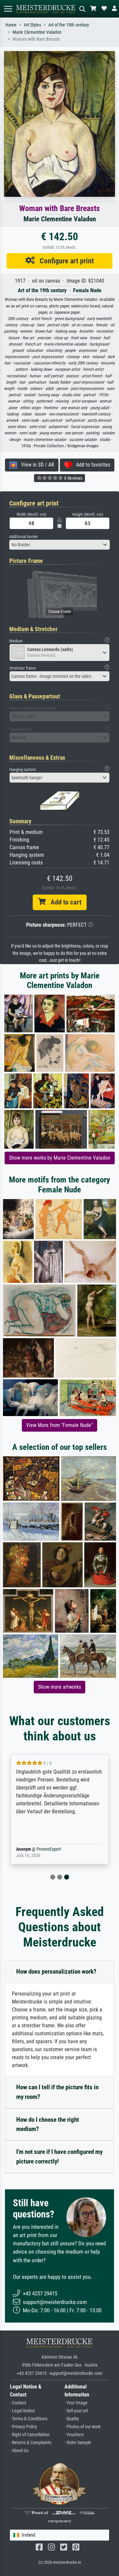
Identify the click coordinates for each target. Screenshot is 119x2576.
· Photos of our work (82, 2427)
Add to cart (63, 902)
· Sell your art (76, 2411)
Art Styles (32, 25)
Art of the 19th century (69, 25)
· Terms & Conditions (29, 2419)
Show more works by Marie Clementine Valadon (60, 1158)
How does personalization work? (56, 1972)
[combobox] (59, 545)
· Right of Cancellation (30, 2435)
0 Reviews (73, 478)
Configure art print (64, 261)
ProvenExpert (49, 1849)
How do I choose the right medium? (48, 2124)
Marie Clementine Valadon (37, 32)
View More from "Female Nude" (59, 1425)
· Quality (72, 2419)
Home (11, 25)
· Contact (18, 2403)
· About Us (19, 2451)
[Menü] (8, 9)
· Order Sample (78, 2443)
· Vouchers (74, 2435)
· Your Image (76, 2403)
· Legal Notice (22, 2411)
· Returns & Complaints (31, 2443)
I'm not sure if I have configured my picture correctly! (59, 2157)
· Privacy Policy (23, 2427)
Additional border (24, 537)
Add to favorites (91, 465)
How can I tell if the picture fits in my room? (57, 2092)
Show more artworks (59, 1687)
